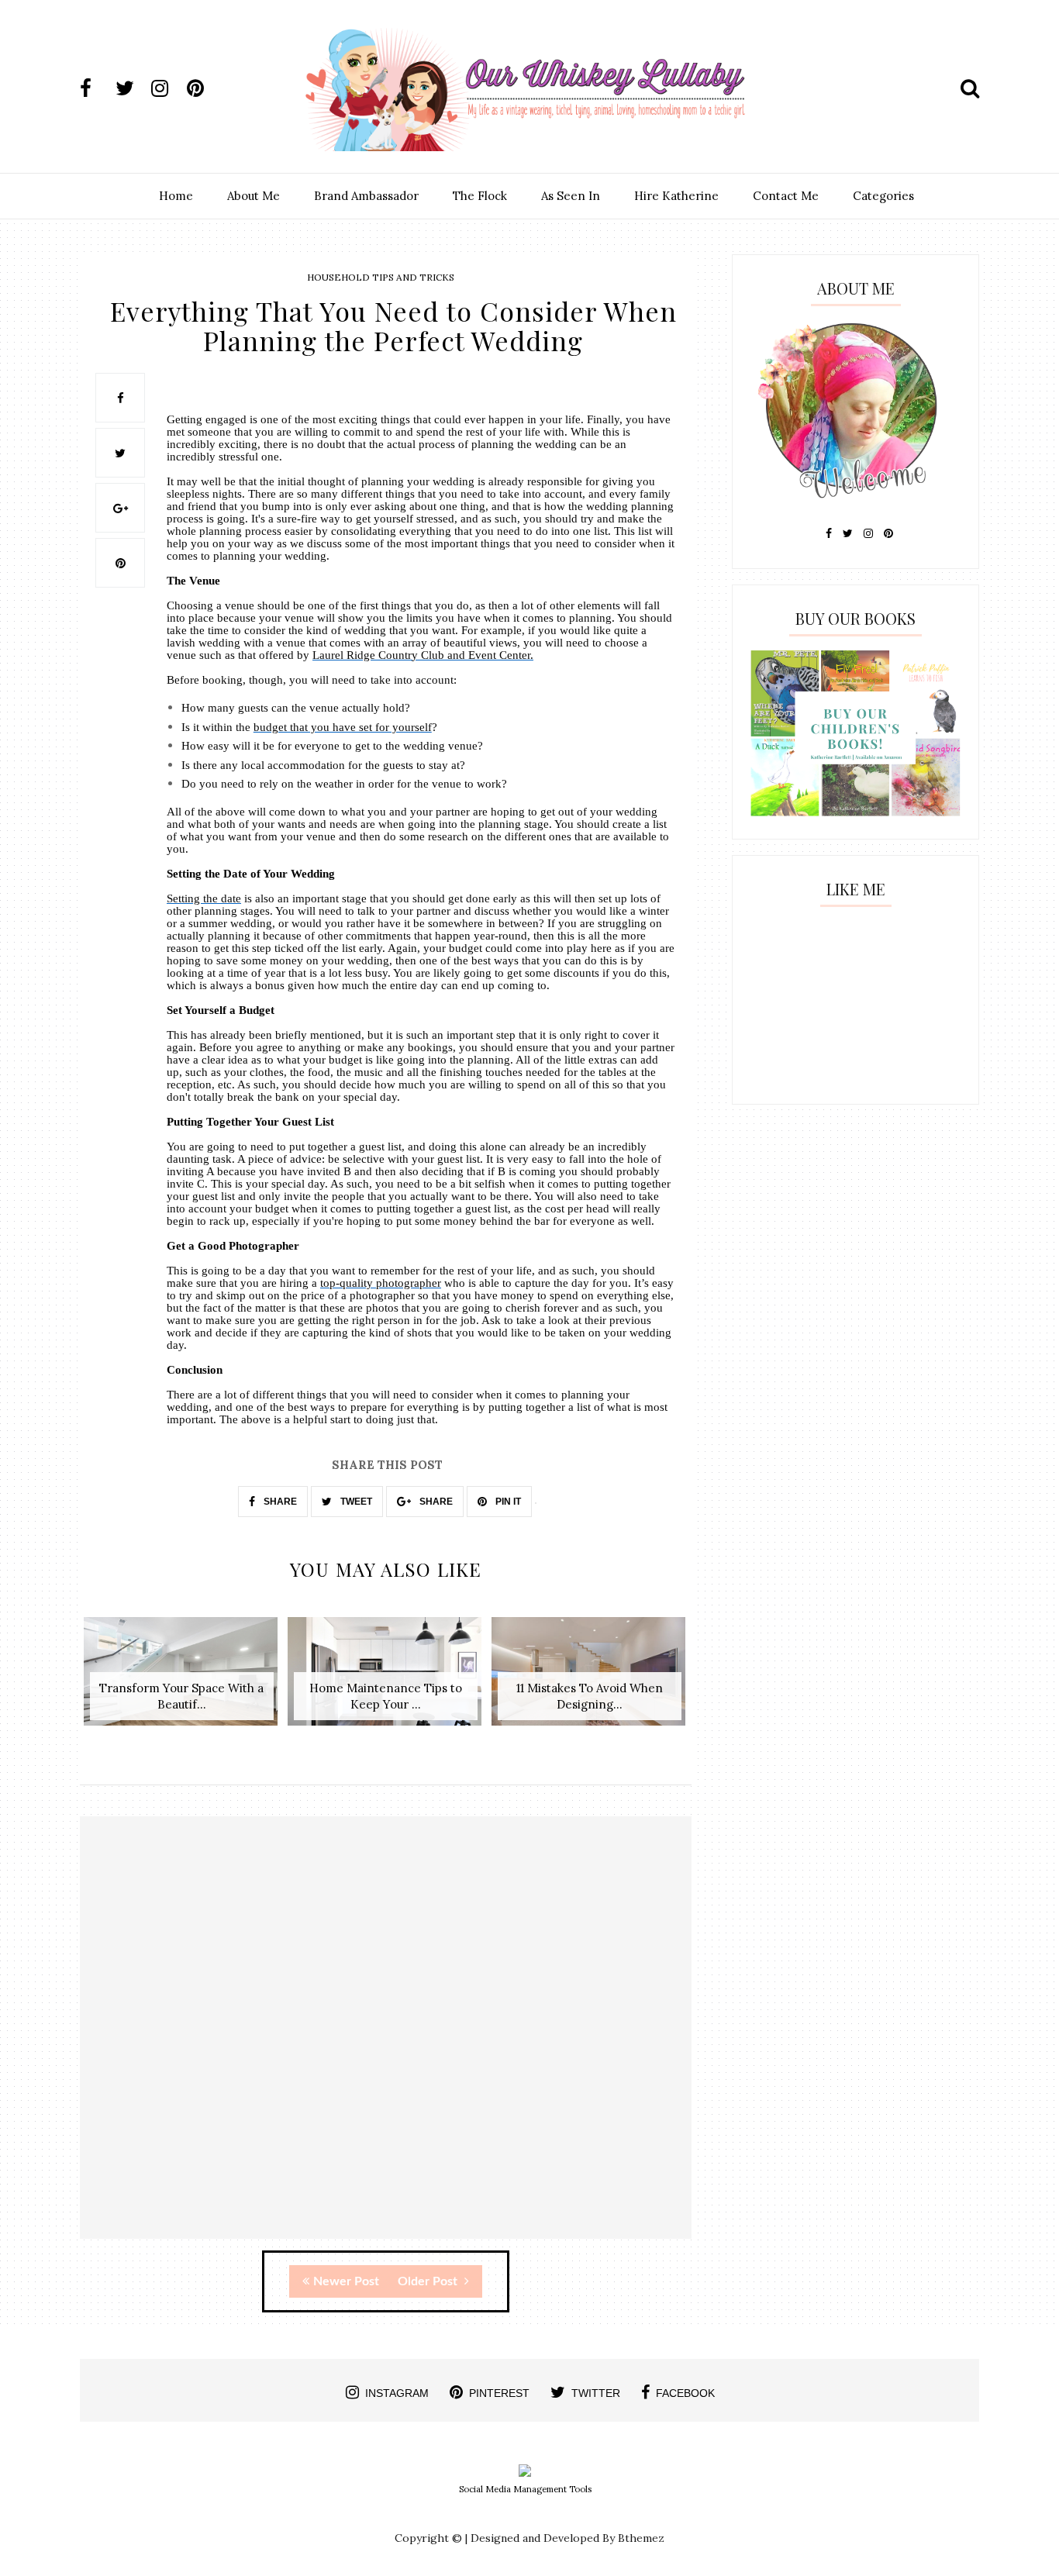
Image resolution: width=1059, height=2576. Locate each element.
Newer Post (346, 2281)
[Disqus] (386, 2041)
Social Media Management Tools (525, 2489)
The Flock (480, 196)
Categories (883, 196)
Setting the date (204, 898)
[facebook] (96, 88)
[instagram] (167, 88)
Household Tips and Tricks (381, 277)
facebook (685, 2393)
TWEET (355, 1502)
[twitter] (132, 88)
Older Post (429, 2281)
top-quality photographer (381, 1283)
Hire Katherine (676, 196)
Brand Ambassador (366, 196)
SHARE (279, 1502)
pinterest (499, 2393)
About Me (254, 196)
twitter (596, 2393)
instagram (397, 2393)
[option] (182, 1679)
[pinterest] (203, 88)
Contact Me (786, 196)
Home (176, 196)
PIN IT (507, 1502)
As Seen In (571, 196)
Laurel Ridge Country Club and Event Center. (423, 655)
